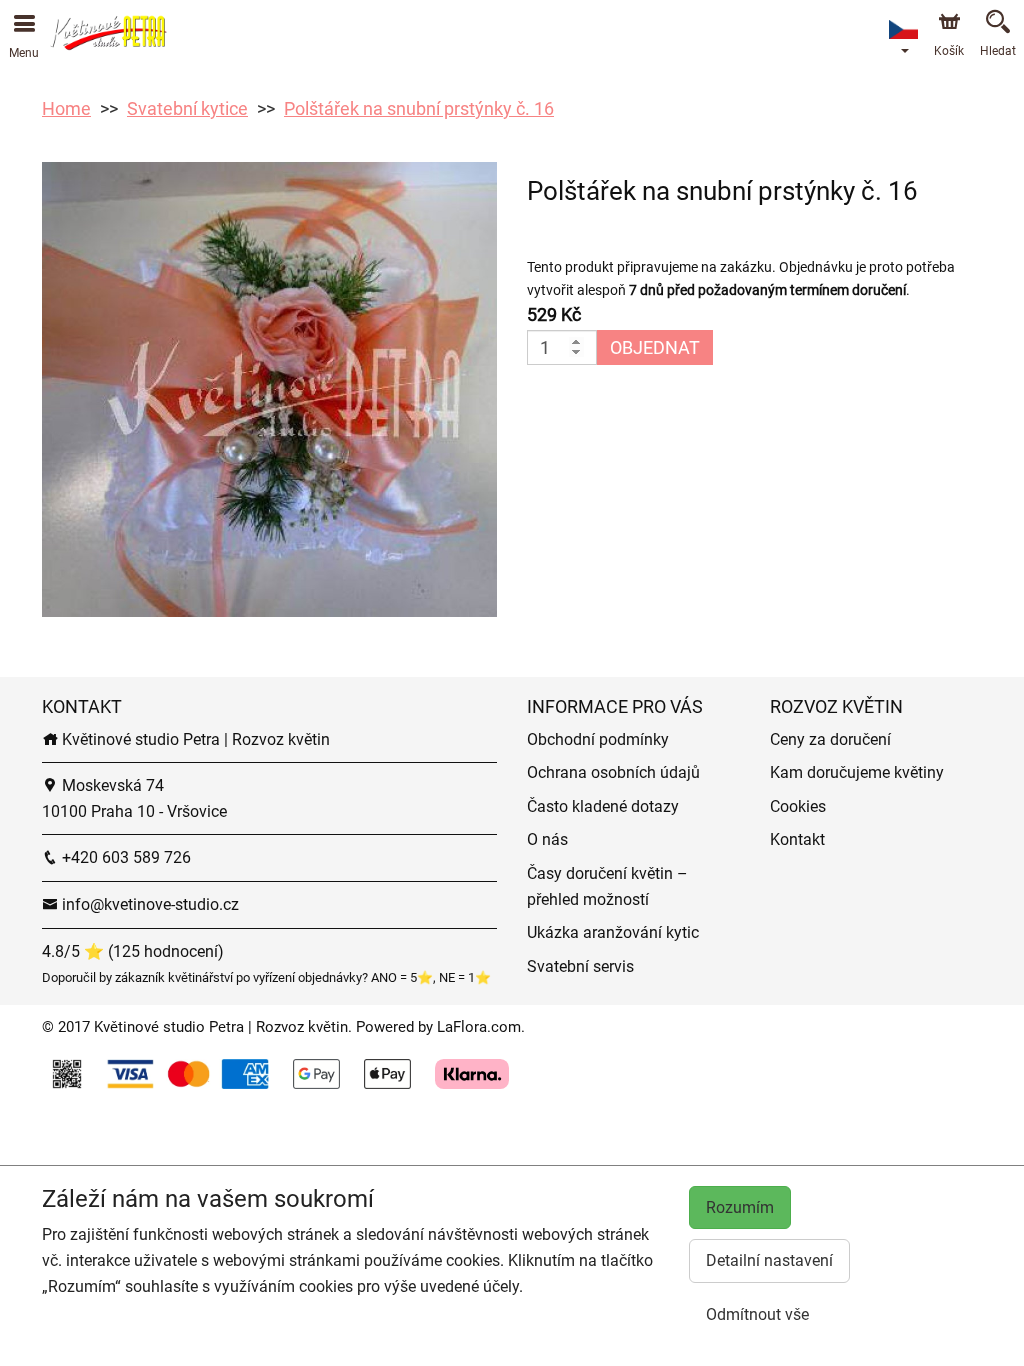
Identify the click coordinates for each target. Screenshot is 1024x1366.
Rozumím (740, 1207)
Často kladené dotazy (603, 806)
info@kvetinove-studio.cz (148, 904)
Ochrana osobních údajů (613, 772)
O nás (547, 839)
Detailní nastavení (769, 1260)
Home (66, 108)
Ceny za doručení (830, 739)
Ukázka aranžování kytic (613, 932)
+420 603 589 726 (124, 857)
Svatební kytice (187, 108)
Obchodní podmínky (598, 739)
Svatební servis (580, 966)
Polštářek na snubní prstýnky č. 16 (419, 108)
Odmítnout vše (757, 1314)
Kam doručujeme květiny (857, 772)
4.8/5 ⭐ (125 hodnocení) (133, 951)
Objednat (655, 347)
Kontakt (797, 839)
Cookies (798, 806)
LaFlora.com (479, 1027)
